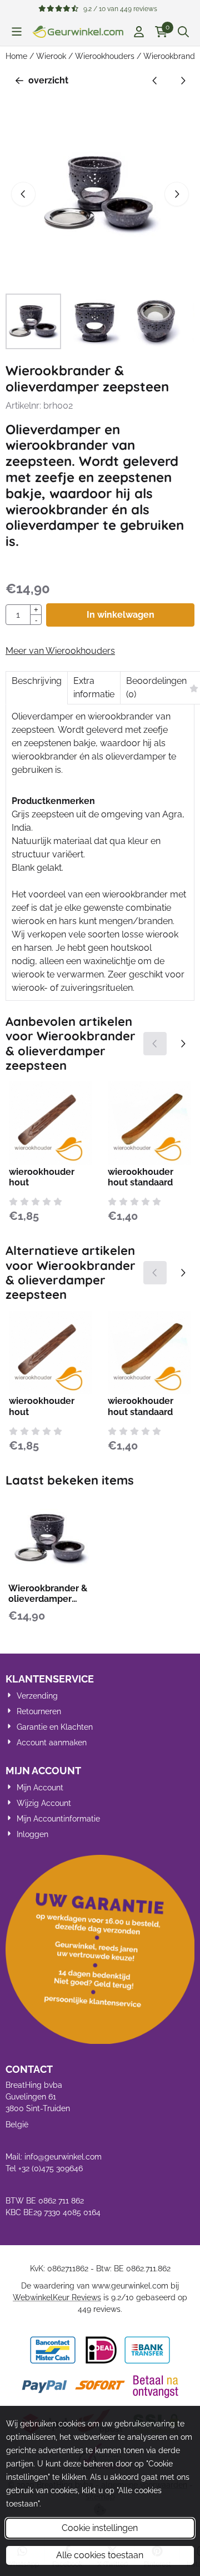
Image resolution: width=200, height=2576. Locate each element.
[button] (17, 32)
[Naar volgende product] (183, 81)
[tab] (36, 688)
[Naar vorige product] (155, 81)
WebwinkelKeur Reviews (57, 2297)
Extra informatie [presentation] (94, 688)
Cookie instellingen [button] (100, 2528)
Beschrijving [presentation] (37, 681)
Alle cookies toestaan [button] (100, 2555)
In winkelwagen (121, 615)
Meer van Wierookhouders (60, 651)
